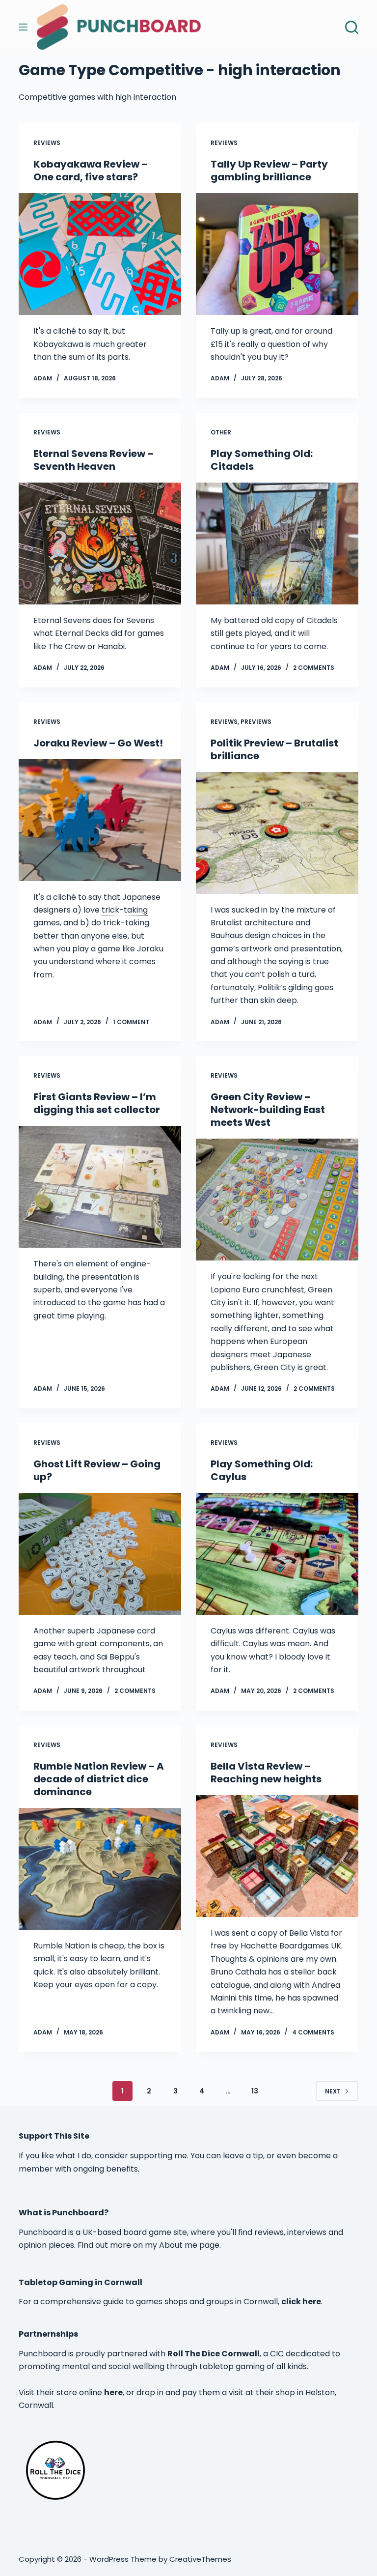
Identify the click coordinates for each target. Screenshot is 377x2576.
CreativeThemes (200, 2559)
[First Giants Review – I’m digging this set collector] (100, 1187)
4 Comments (313, 2032)
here (113, 2392)
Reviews (47, 143)
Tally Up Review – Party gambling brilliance (269, 171)
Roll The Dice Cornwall (214, 2354)
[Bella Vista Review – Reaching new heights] (277, 1856)
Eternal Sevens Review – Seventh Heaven (94, 460)
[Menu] (23, 27)
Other (221, 432)
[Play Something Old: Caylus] (277, 1554)
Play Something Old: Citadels (262, 460)
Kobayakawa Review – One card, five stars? (91, 171)
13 (255, 2091)
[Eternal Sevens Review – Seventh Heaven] (100, 544)
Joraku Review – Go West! (98, 743)
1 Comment (131, 1022)
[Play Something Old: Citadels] (277, 544)
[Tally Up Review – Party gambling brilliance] (277, 254)
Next (333, 2091)
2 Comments (314, 668)
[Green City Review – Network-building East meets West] (277, 1200)
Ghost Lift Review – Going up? (97, 1470)
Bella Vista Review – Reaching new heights (266, 1773)
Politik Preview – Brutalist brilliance (274, 749)
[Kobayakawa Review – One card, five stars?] (100, 254)
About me (178, 2245)
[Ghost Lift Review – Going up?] (100, 1554)
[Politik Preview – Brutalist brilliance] (277, 833)
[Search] (352, 27)
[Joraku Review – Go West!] (100, 820)
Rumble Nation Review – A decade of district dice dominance (99, 1779)
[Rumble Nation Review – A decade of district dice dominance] (100, 1869)
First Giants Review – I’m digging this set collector (97, 1103)
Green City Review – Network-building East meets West (268, 1110)
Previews (256, 722)
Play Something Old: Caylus (262, 1470)
